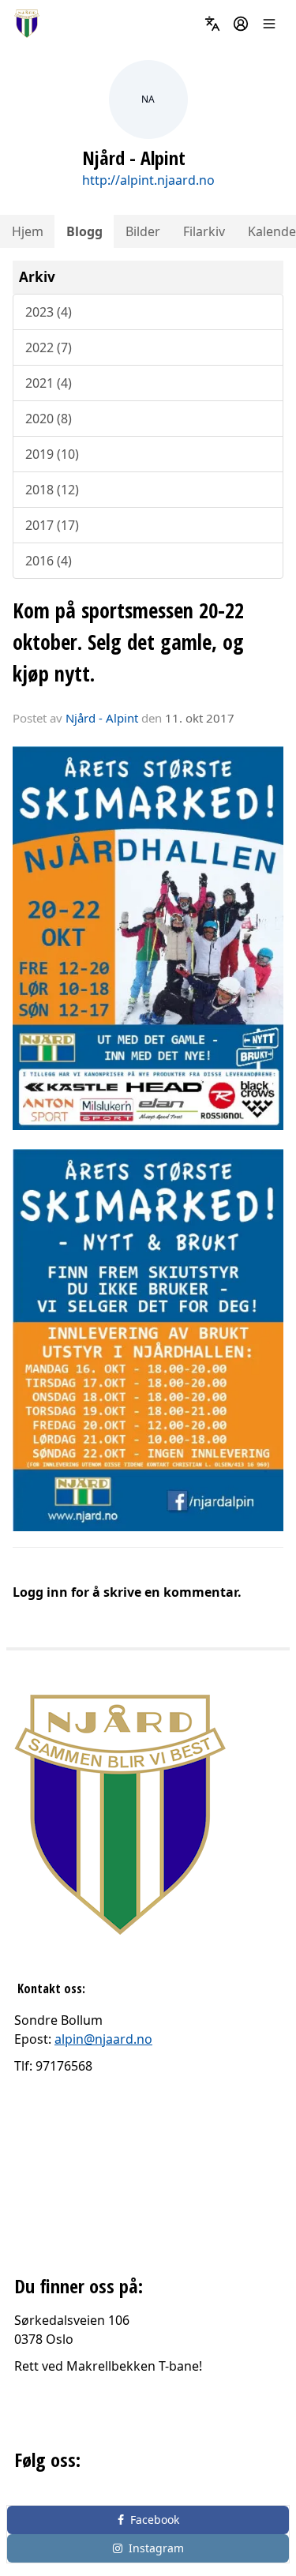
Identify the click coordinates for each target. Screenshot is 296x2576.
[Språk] (212, 24)
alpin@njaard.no (103, 2039)
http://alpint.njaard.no (148, 180)
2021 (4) (49, 383)
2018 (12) (52, 490)
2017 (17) (52, 525)
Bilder (143, 231)
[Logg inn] (241, 24)
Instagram (156, 2548)
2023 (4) (49, 312)
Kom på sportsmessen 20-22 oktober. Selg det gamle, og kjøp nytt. (128, 642)
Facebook (155, 2520)
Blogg (84, 231)
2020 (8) (49, 419)
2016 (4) (49, 561)
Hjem (28, 231)
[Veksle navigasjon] (269, 24)
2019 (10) (52, 454)
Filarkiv (204, 231)
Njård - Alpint (102, 718)
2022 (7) (49, 347)
